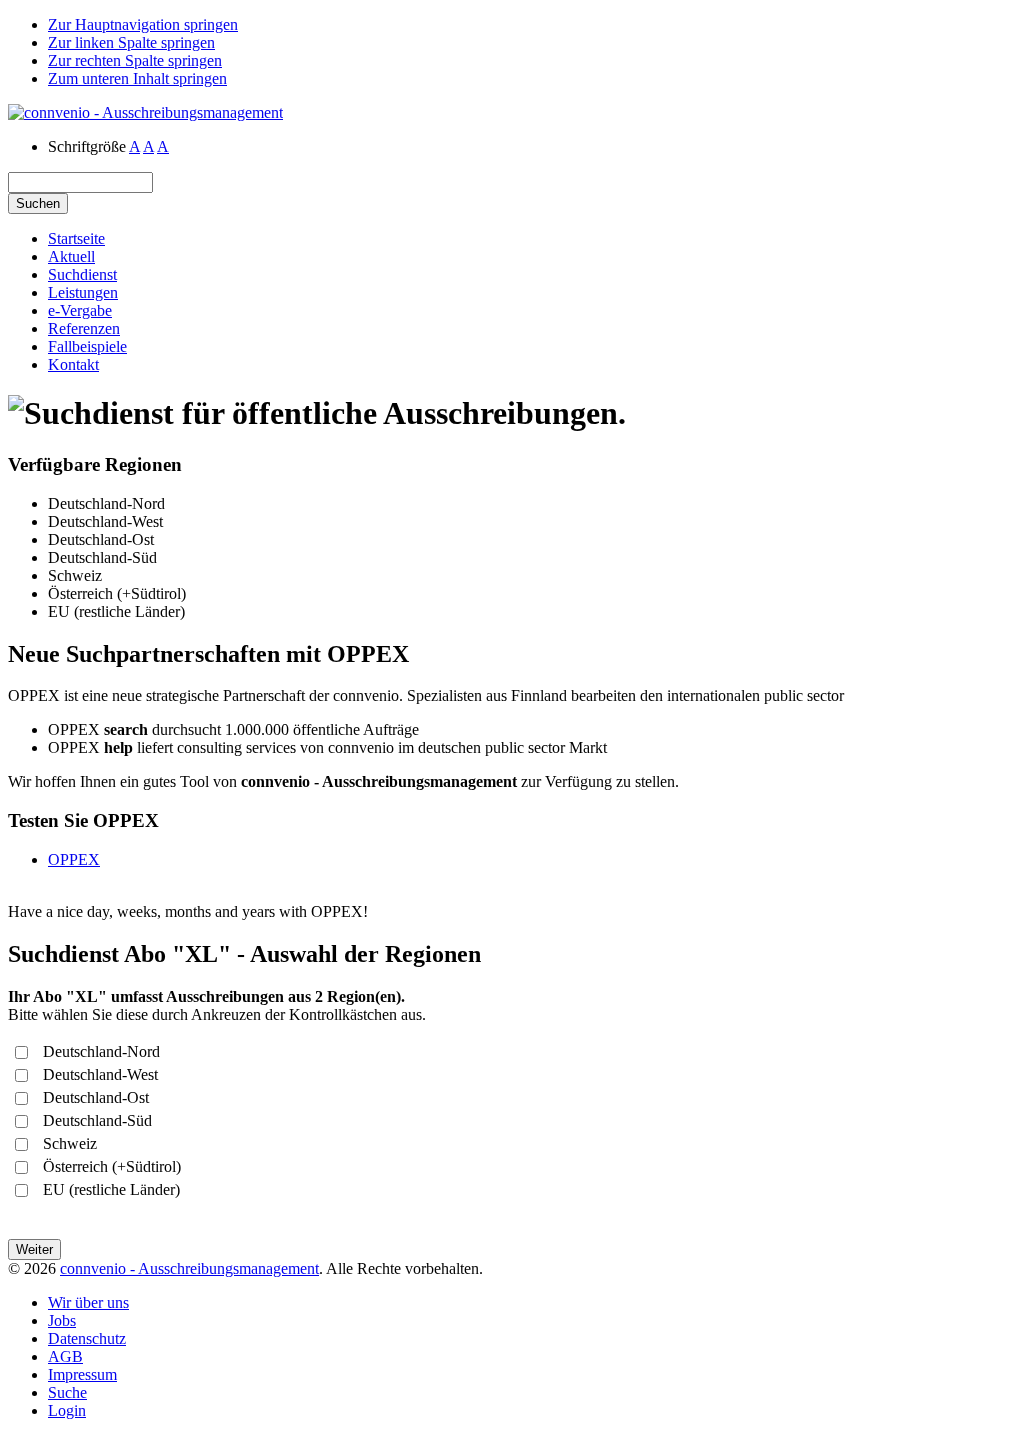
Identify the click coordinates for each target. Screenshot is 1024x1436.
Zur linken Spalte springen (131, 42)
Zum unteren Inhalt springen (137, 78)
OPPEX (74, 859)
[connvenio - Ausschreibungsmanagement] (145, 112)
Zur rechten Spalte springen (135, 60)
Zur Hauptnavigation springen (143, 24)
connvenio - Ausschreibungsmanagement (189, 1268)
